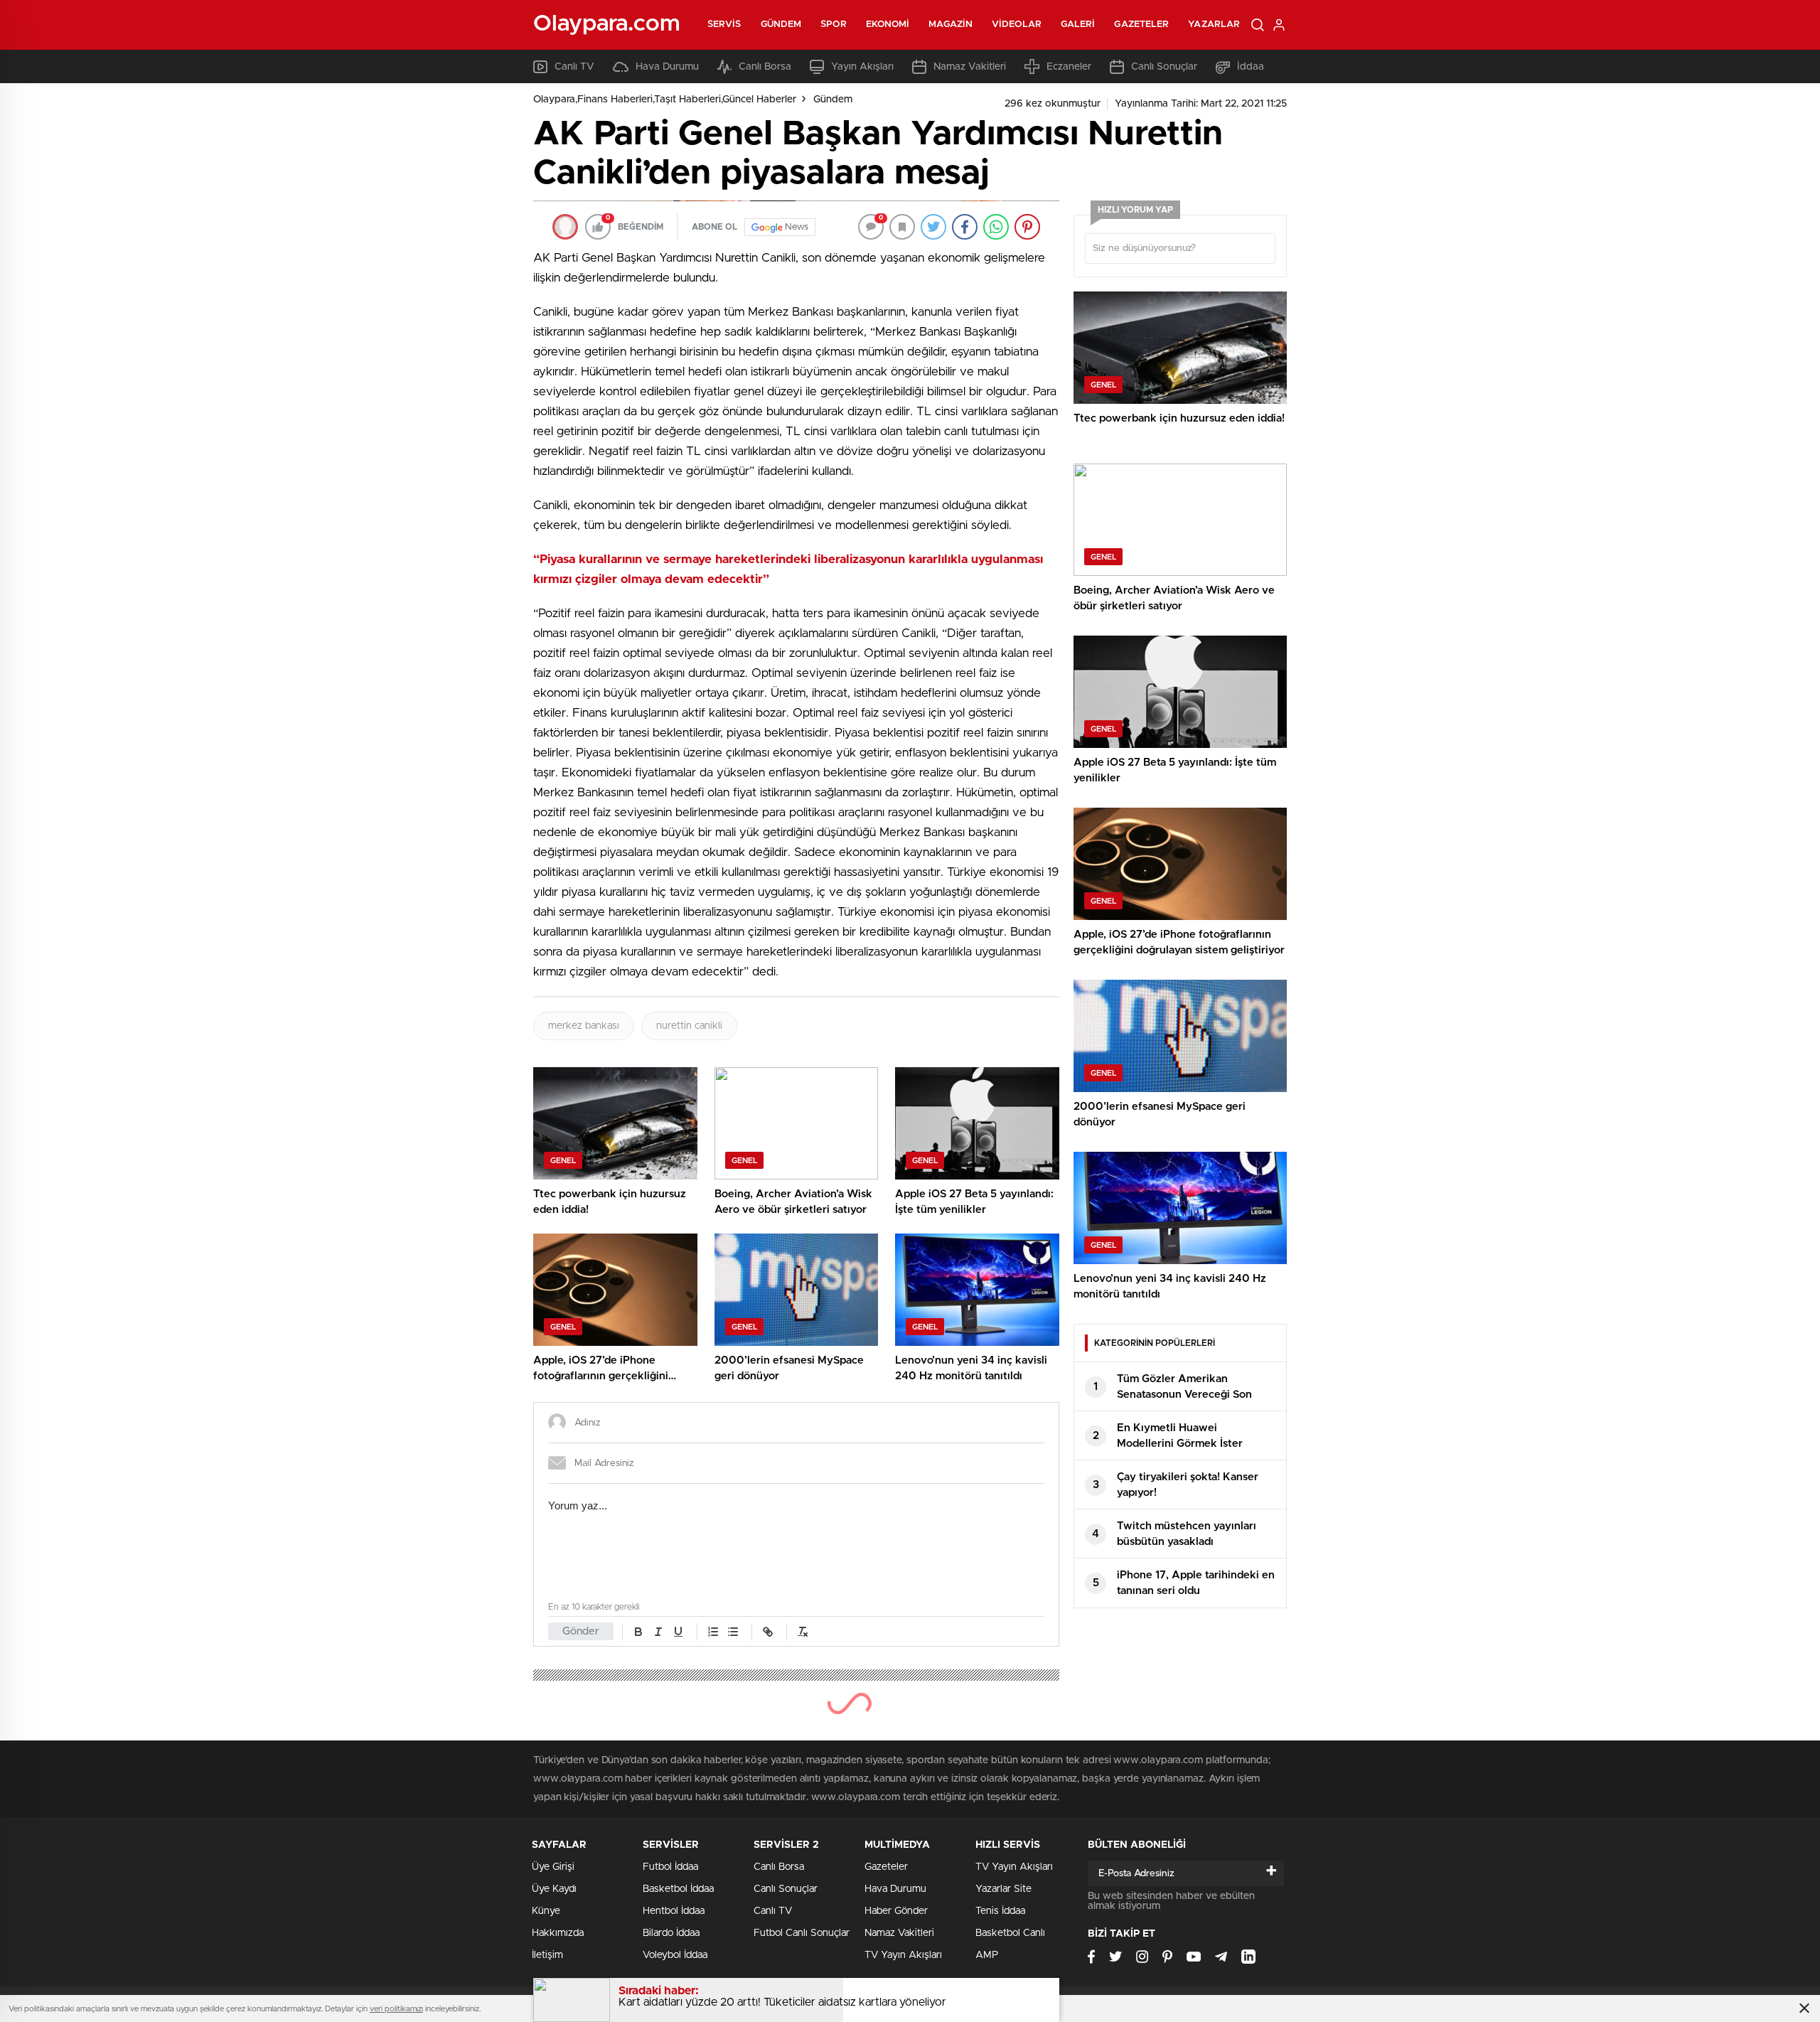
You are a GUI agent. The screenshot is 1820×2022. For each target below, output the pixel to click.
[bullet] (733, 1632)
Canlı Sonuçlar (1164, 67)
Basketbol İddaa (678, 1889)
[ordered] (713, 1632)
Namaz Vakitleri (970, 67)
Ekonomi (888, 25)
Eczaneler (1069, 67)
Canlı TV (574, 67)
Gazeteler (1141, 25)
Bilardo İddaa (671, 1933)
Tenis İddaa (1000, 1911)
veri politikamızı (396, 2009)
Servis (724, 25)
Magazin (951, 25)
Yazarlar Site (1003, 1889)
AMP (987, 1955)
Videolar (1017, 25)
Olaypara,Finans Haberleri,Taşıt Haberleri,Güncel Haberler (665, 100)
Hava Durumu (667, 67)
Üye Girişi (553, 1867)
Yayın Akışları (862, 67)
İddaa (1251, 67)
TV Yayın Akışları (903, 1955)
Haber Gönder (896, 1911)
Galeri (1078, 25)
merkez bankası (584, 1026)
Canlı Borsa (765, 67)
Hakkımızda (558, 1933)
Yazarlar (1214, 25)
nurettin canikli (689, 1026)
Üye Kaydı (554, 1889)
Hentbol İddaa (674, 1911)
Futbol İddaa (670, 1867)
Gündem (781, 25)
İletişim (547, 1955)
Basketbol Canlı (1010, 1933)
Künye (546, 1911)
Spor (833, 25)
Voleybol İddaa (675, 1955)
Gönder (581, 1631)
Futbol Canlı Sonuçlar (802, 1933)
